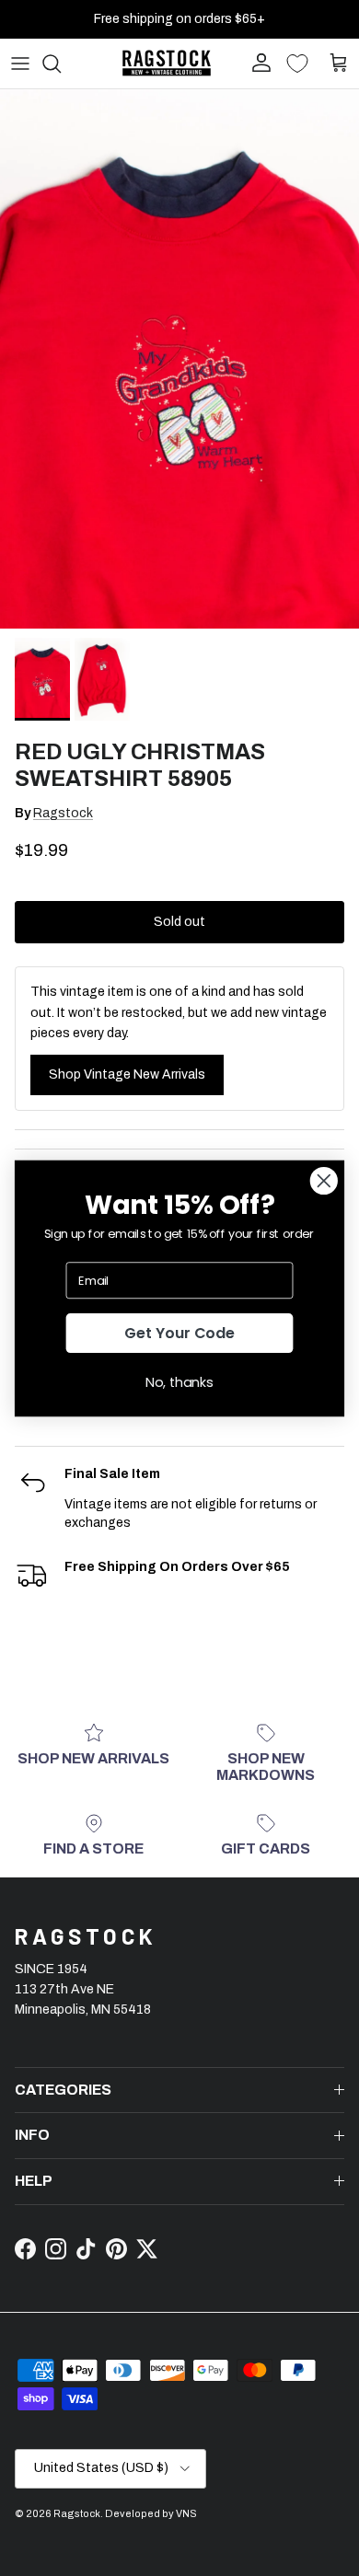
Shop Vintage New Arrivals (127, 1074)
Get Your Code (179, 1333)
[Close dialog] (324, 1181)
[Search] (61, 64)
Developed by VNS (151, 2513)
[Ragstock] (167, 63)
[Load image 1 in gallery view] (179, 359)
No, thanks (179, 1381)
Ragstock (63, 813)
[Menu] (20, 64)
